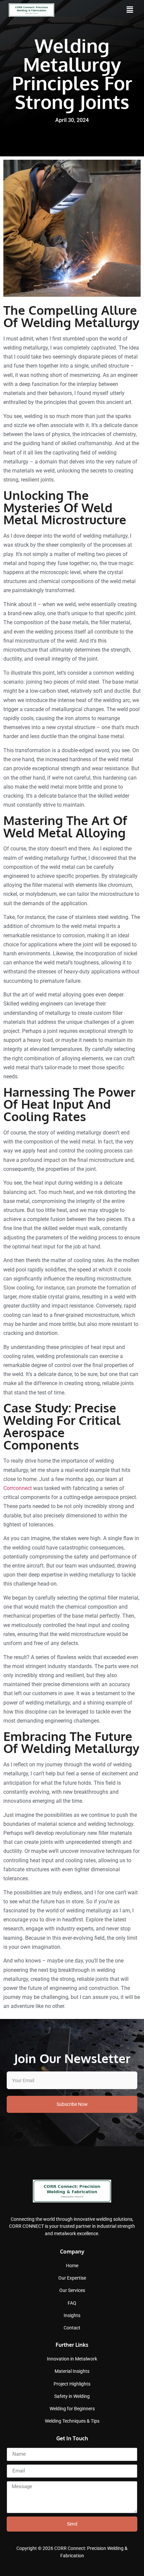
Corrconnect (18, 1488)
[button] (130, 10)
